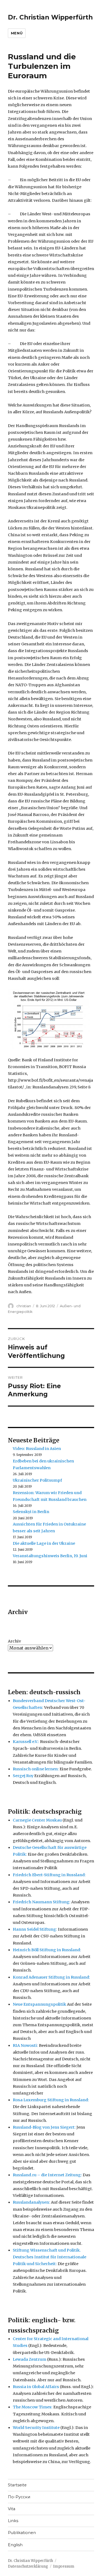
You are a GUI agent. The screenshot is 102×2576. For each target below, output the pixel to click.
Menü (17, 33)
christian (24, 1306)
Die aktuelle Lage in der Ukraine (44, 1543)
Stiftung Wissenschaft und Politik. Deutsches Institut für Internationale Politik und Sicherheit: (50, 2257)
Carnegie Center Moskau (37, 1820)
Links (13, 2521)
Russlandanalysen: (31, 2202)
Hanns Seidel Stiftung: (35, 1929)
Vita (12, 2509)
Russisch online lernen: (36, 1769)
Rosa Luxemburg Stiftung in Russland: (51, 2100)
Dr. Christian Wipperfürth (50, 17)
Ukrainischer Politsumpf (37, 1480)
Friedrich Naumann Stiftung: (42, 1902)
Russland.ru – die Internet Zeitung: (47, 2175)
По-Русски (19, 2497)
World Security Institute (36, 2428)
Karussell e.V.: (26, 1742)
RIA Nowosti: (25, 2045)
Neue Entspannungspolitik (39, 2004)
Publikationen (22, 2533)
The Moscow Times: (33, 2407)
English (15, 2545)
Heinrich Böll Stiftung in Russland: (47, 1950)
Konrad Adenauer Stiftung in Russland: (51, 1977)
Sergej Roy (23, 1776)
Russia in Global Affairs (36, 2387)
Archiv (14, 1641)
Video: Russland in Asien (37, 1449)
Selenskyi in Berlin (31, 1512)
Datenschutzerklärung (28, 2566)
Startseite (17, 2485)
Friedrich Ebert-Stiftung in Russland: (49, 1875)
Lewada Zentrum (30, 2359)
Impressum (64, 2566)
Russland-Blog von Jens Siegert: (44, 2127)
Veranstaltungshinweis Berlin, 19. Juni (50, 1556)
